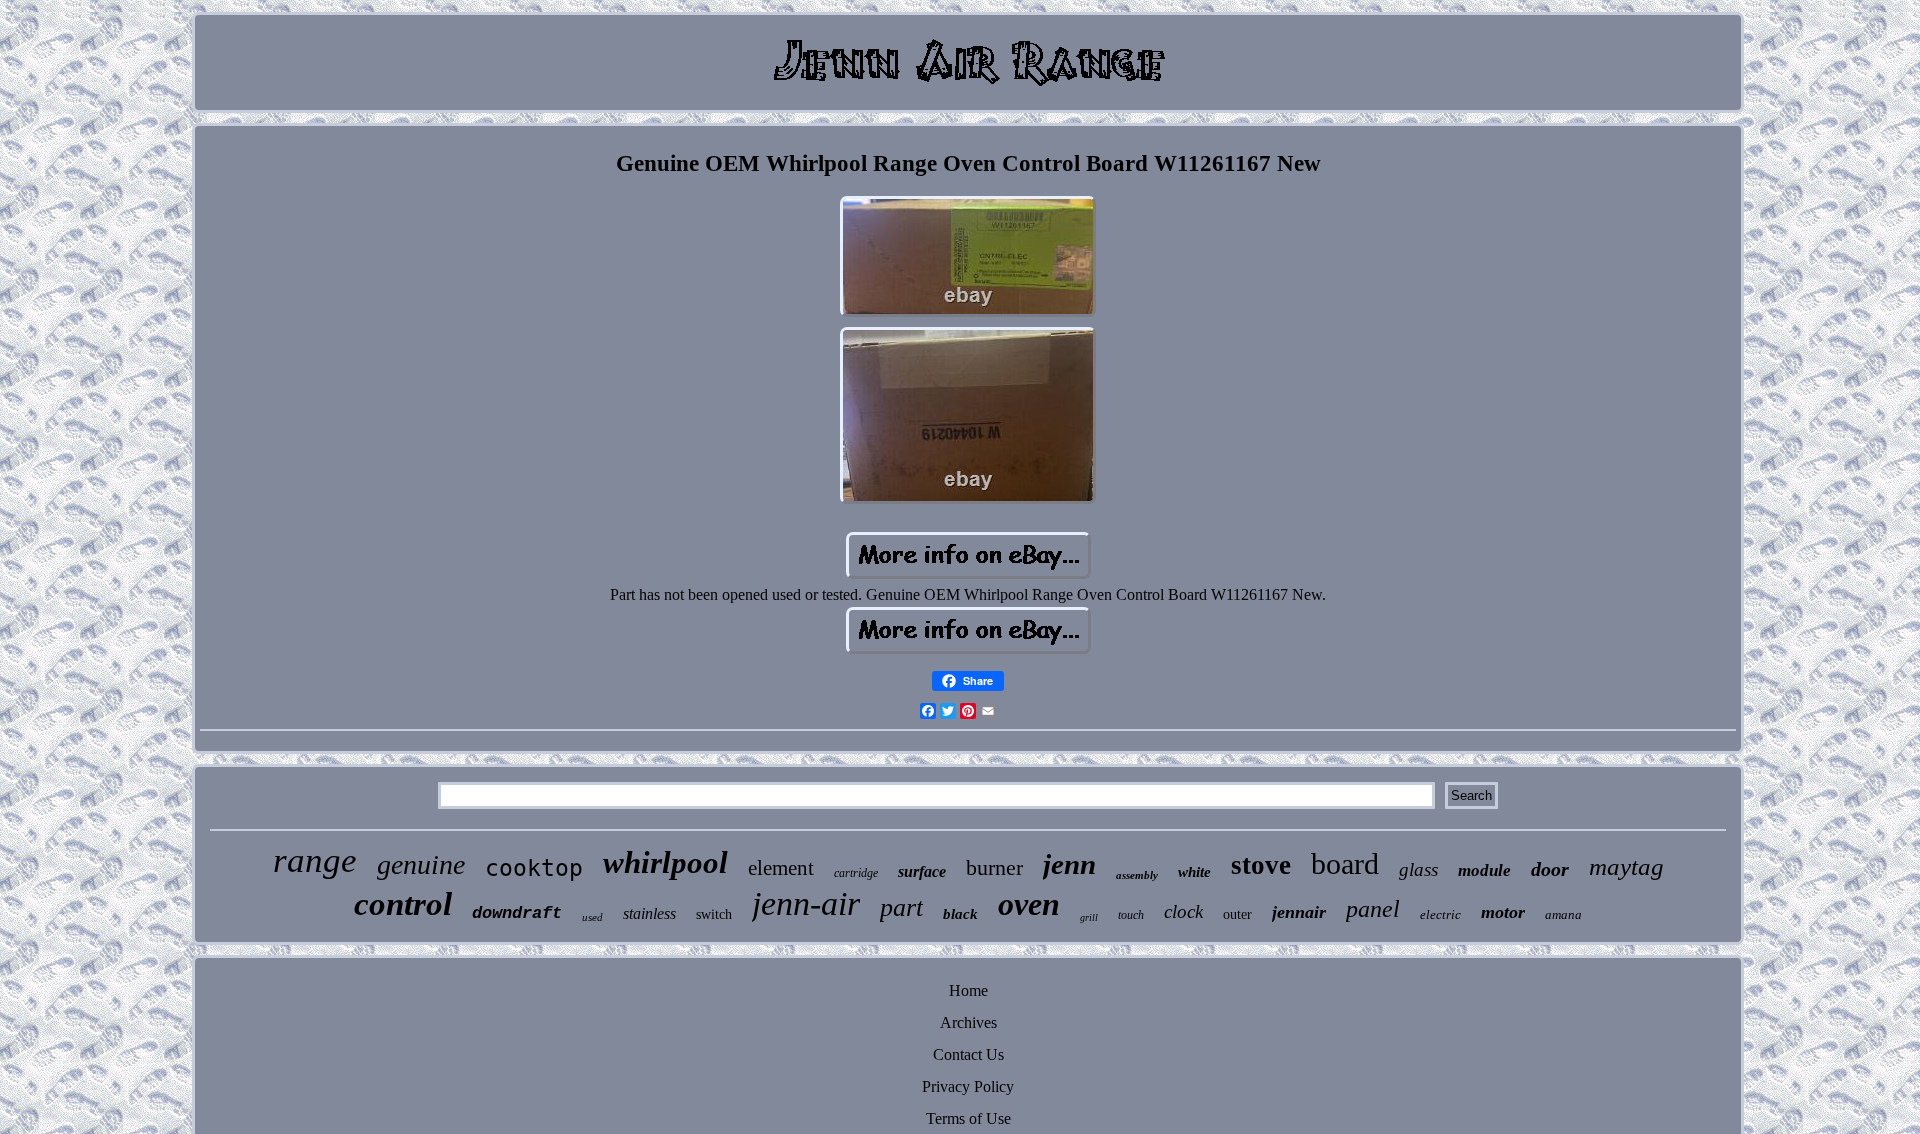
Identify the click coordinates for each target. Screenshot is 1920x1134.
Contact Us (968, 1054)
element (781, 868)
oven (1029, 904)
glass (1418, 869)
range (315, 860)
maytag (1626, 866)
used (592, 917)
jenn (1069, 864)
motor (1503, 912)
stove (1261, 865)
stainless (649, 913)
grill (1089, 917)
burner (994, 867)
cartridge (856, 873)
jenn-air (806, 903)
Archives (968, 1022)
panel (1373, 909)
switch (714, 914)
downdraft (517, 913)
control (403, 904)
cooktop (534, 868)
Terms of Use (968, 1118)
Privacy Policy (968, 1086)
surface (922, 871)
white (1194, 872)
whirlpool (665, 862)
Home (968, 990)
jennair (1299, 912)
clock (1183, 911)
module (1484, 870)
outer (1237, 914)
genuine (421, 864)
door (1550, 869)
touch (1131, 915)
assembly (1137, 875)
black (960, 914)
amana (1563, 914)
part (901, 907)
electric (1440, 914)
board (1345, 863)
